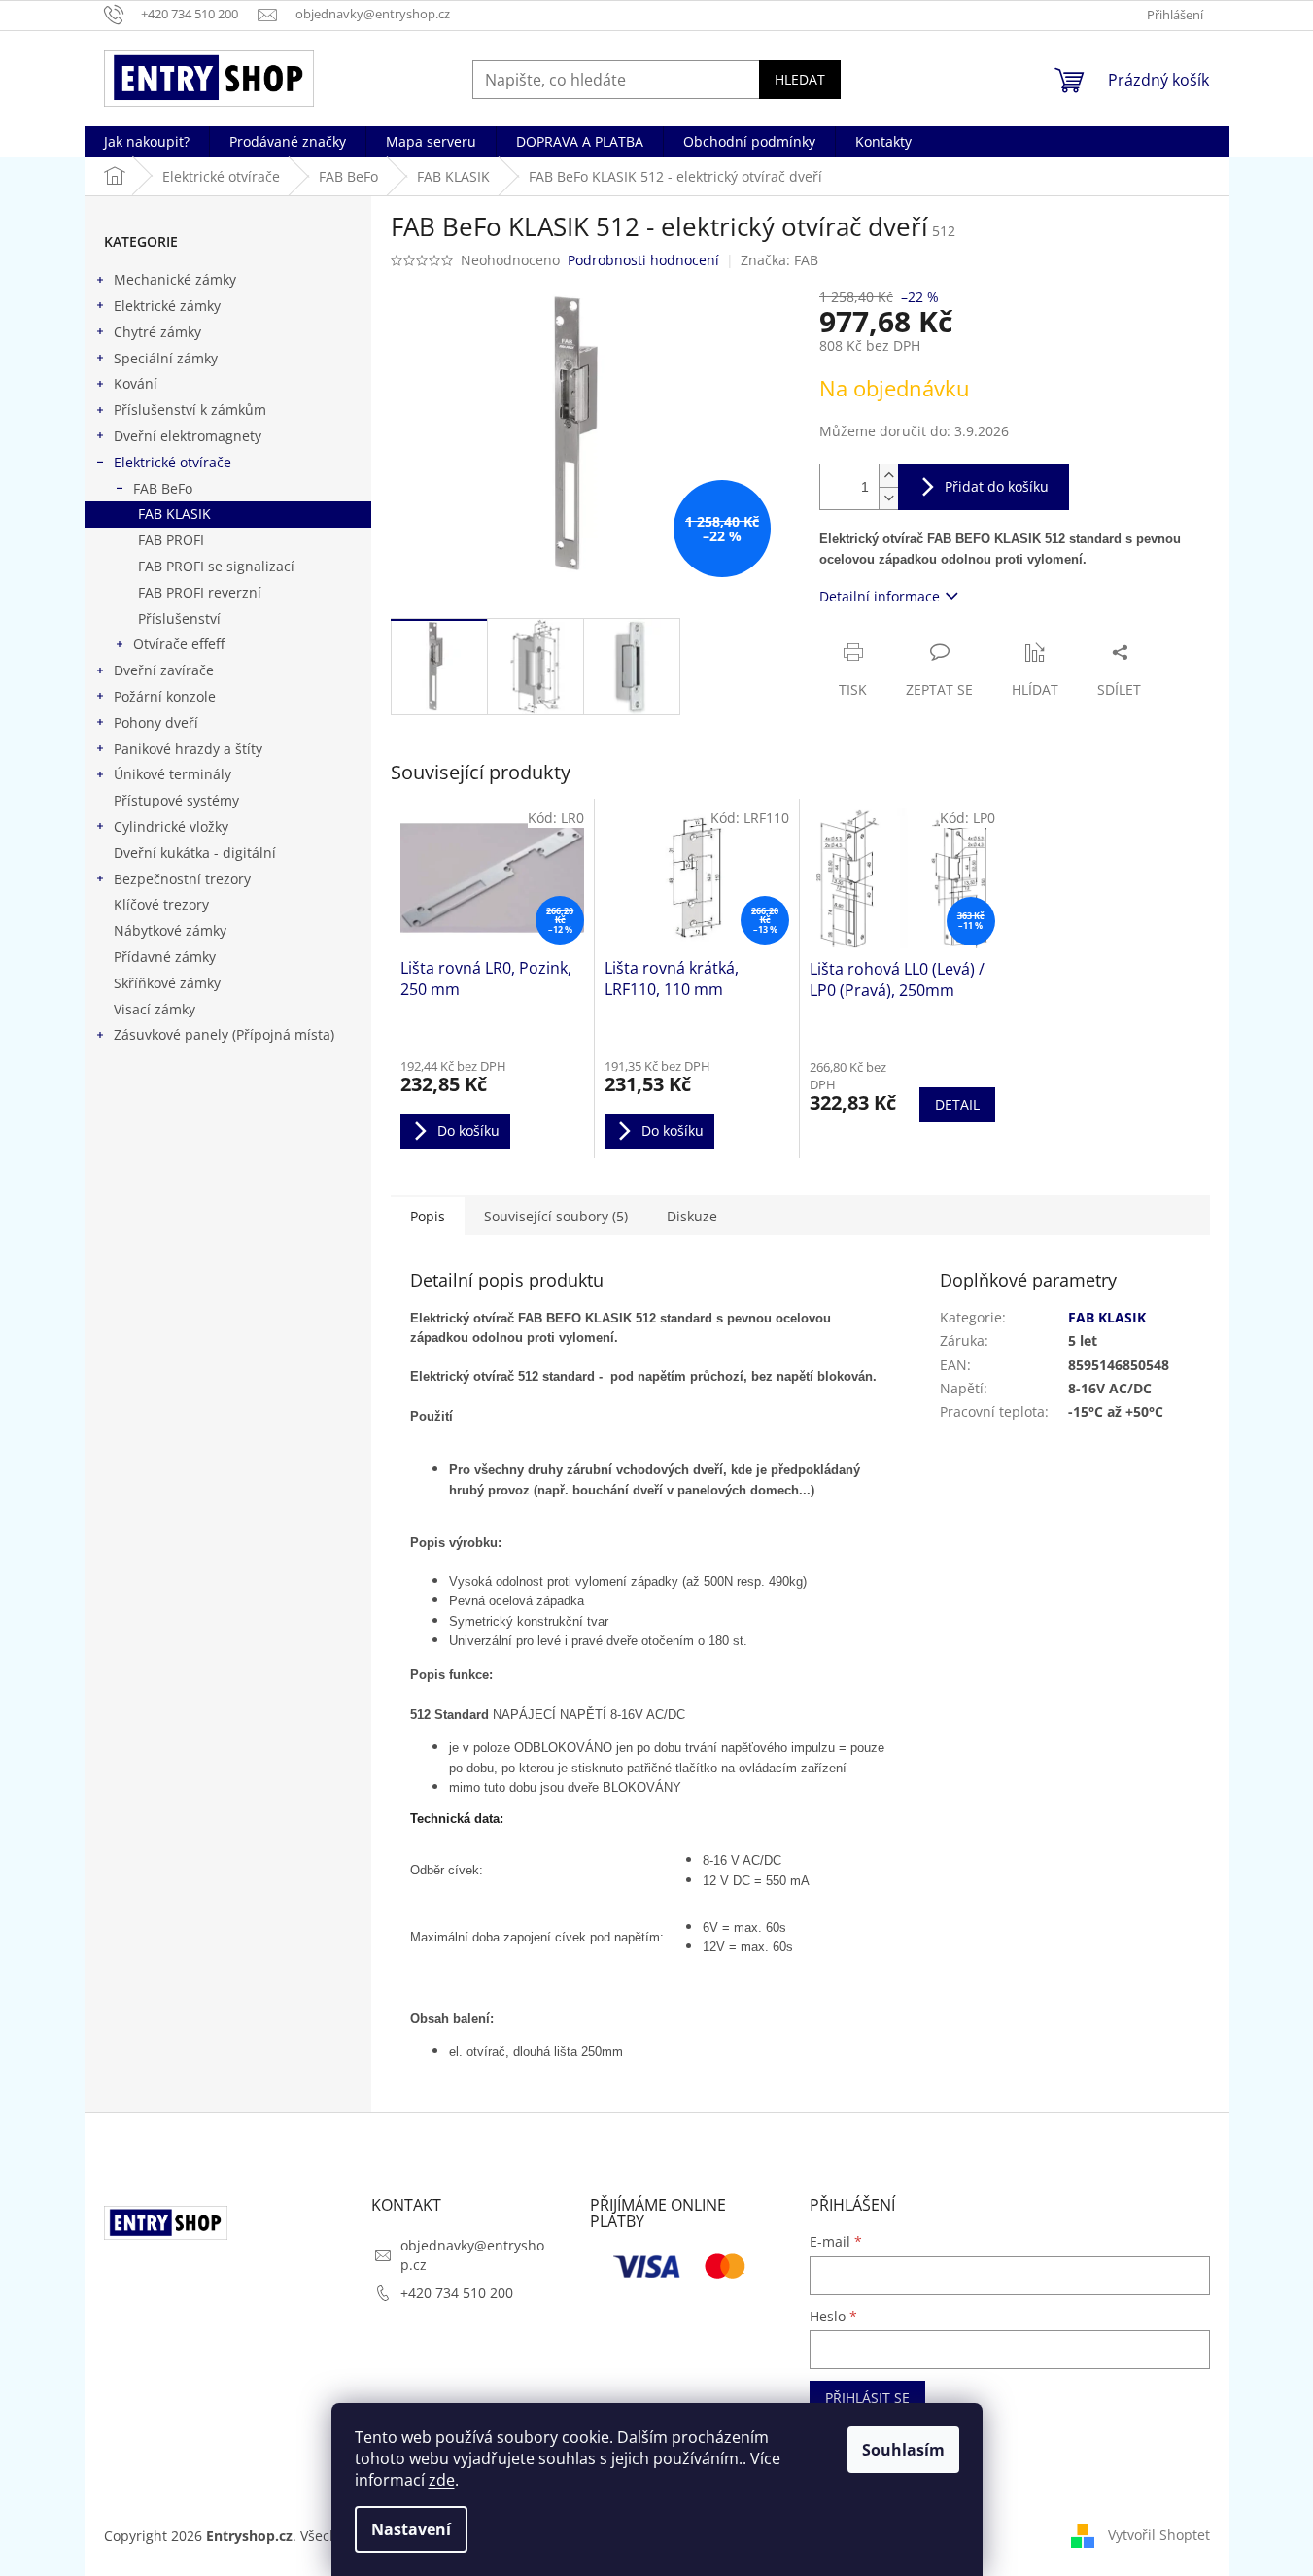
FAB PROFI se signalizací (216, 566)
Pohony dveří (156, 722)
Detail (957, 1104)
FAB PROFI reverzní (200, 592)
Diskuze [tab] (692, 1216)
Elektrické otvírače (173, 462)
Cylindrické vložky (171, 826)
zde (442, 2480)
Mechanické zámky (175, 279)
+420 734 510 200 (457, 2293)
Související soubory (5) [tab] (556, 1216)
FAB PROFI (171, 540)
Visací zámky (155, 1009)
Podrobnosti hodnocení (643, 260)
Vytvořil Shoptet (1159, 2535)
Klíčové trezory (161, 904)
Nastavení (411, 2529)
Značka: (779, 260)
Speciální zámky (166, 358)
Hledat (800, 79)
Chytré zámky (157, 332)
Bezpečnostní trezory (182, 879)
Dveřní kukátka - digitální (195, 853)
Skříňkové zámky (167, 983)
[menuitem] (147, 142)
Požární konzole (165, 696)
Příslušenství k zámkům (190, 410)
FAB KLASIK (174, 514)
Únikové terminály (173, 774)
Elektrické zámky (167, 306)
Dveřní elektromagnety (188, 436)
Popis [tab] (428, 1216)
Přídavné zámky (165, 957)
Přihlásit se (867, 2398)
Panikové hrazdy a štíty (188, 749)
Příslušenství (179, 618)
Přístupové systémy (176, 800)
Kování (136, 383)
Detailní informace (880, 596)
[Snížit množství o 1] (888, 498)
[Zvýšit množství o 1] (888, 476)
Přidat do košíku (997, 486)
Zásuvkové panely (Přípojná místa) (224, 1034)
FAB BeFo (163, 488)
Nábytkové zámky (170, 930)
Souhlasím (903, 2450)
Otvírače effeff (179, 644)
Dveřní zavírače (164, 670)
